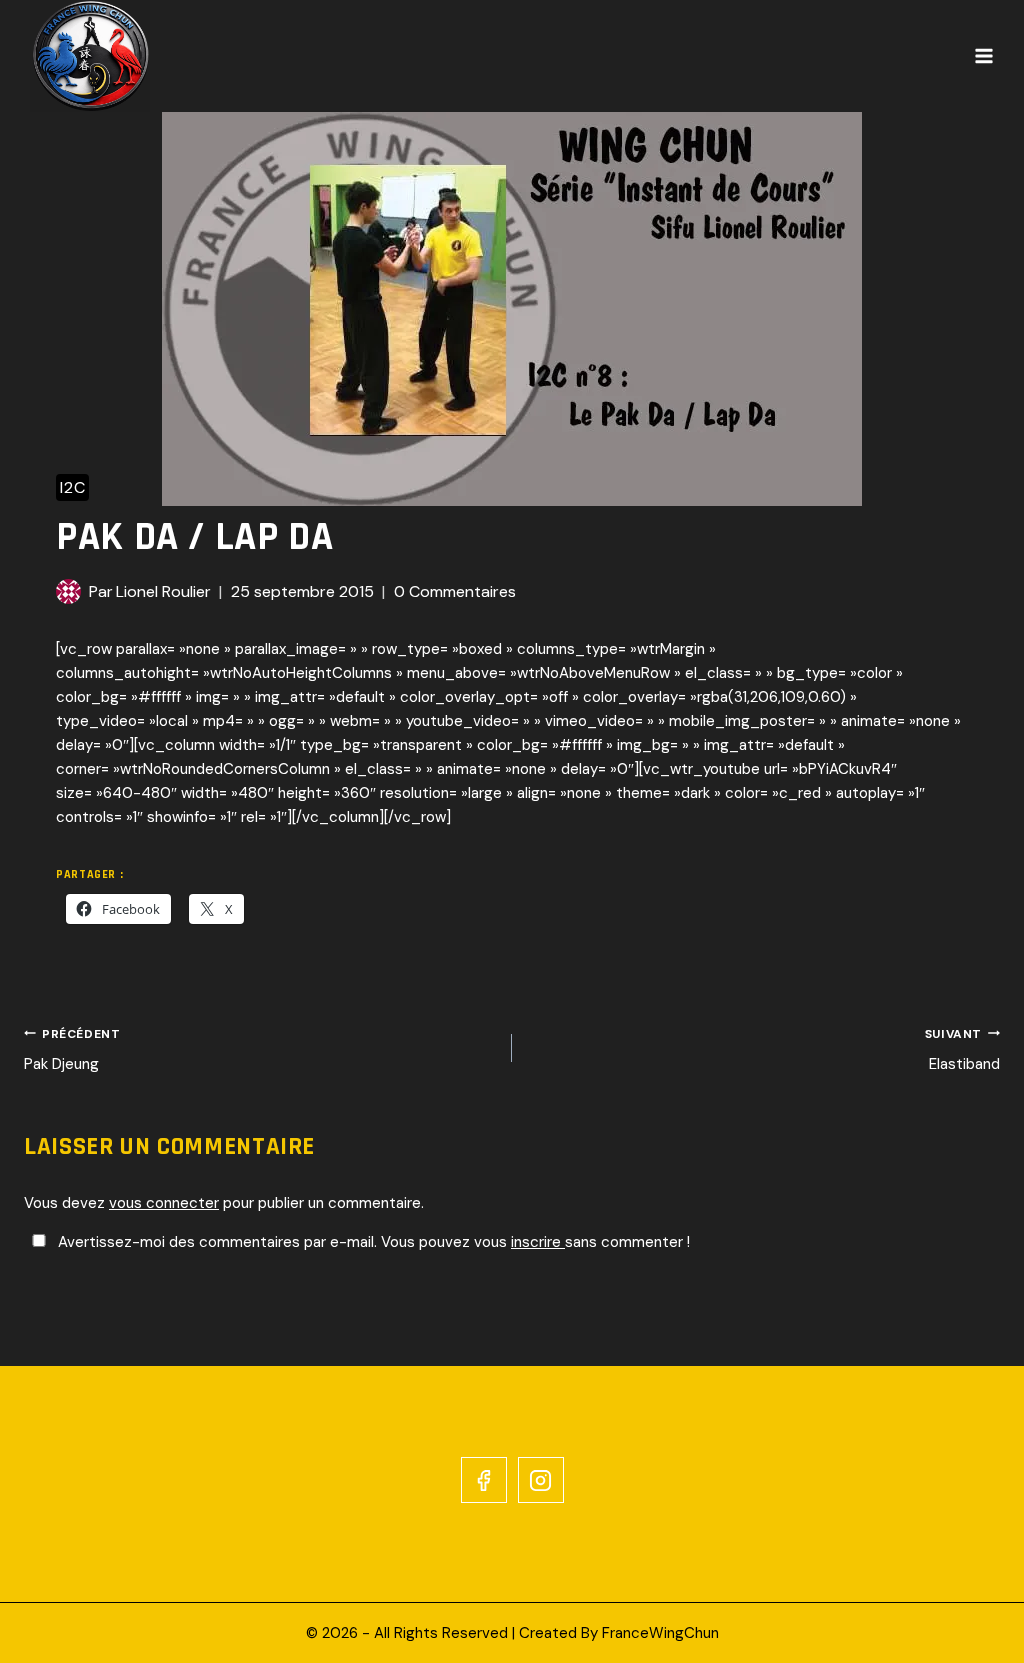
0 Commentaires (455, 591)
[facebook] (484, 1480)
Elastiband (962, 1050)
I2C (72, 487)
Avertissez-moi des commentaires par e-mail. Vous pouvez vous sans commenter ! (372, 1242)
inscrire (538, 1242)
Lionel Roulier (163, 591)
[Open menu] (984, 56)
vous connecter (164, 1203)
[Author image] (68, 591)
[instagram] (541, 1480)
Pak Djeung (72, 1050)
